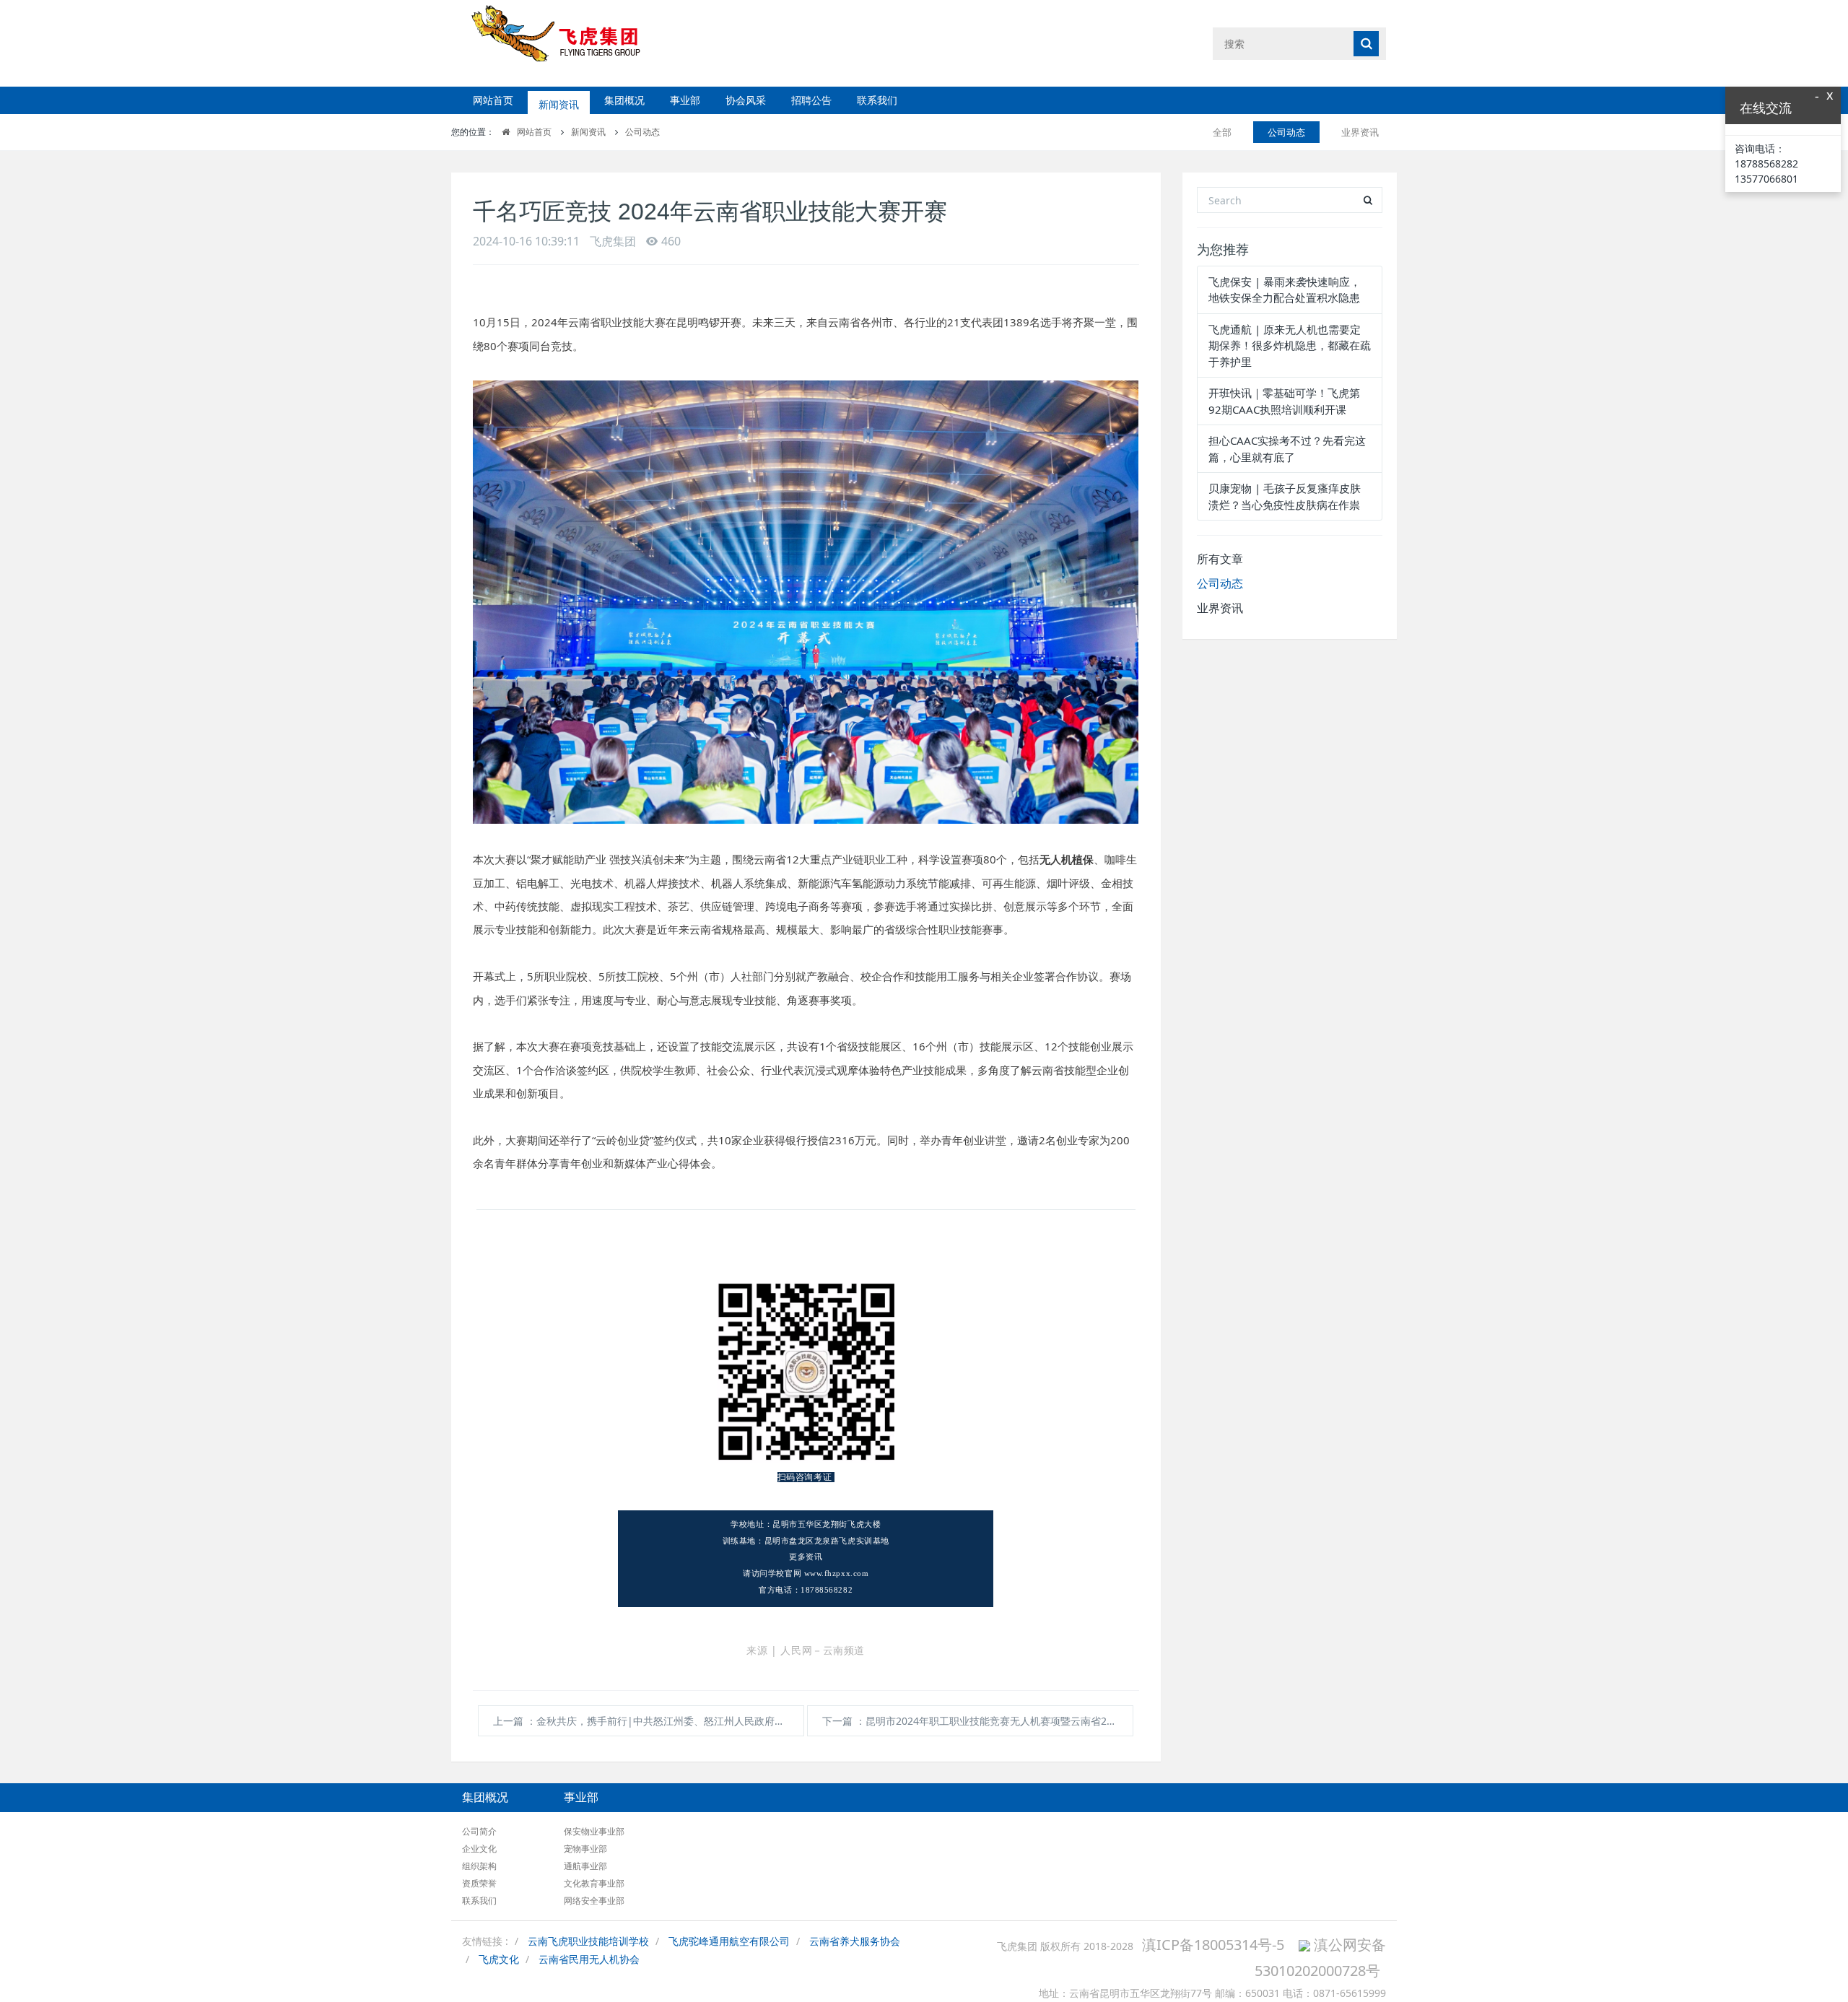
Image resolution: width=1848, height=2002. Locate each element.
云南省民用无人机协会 (589, 1959)
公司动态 (642, 132)
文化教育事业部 (594, 1883)
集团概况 (624, 100)
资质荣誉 (479, 1883)
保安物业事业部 (594, 1831)
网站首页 (493, 100)
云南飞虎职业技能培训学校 (588, 1941)
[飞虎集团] (568, 43)
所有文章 (1220, 559)
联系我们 (877, 100)
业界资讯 (1360, 132)
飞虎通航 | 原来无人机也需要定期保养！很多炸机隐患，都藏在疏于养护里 (1290, 345)
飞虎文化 (499, 1959)
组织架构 (479, 1866)
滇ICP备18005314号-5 (1213, 1945)
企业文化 (479, 1849)
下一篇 (978, 1721)
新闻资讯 (559, 100)
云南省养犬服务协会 (855, 1941)
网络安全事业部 (594, 1901)
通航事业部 (585, 1866)
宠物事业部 (585, 1849)
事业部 (685, 100)
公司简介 (479, 1831)
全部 (1222, 132)
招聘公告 (811, 100)
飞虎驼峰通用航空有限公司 (729, 1941)
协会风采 (746, 100)
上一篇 (649, 1721)
